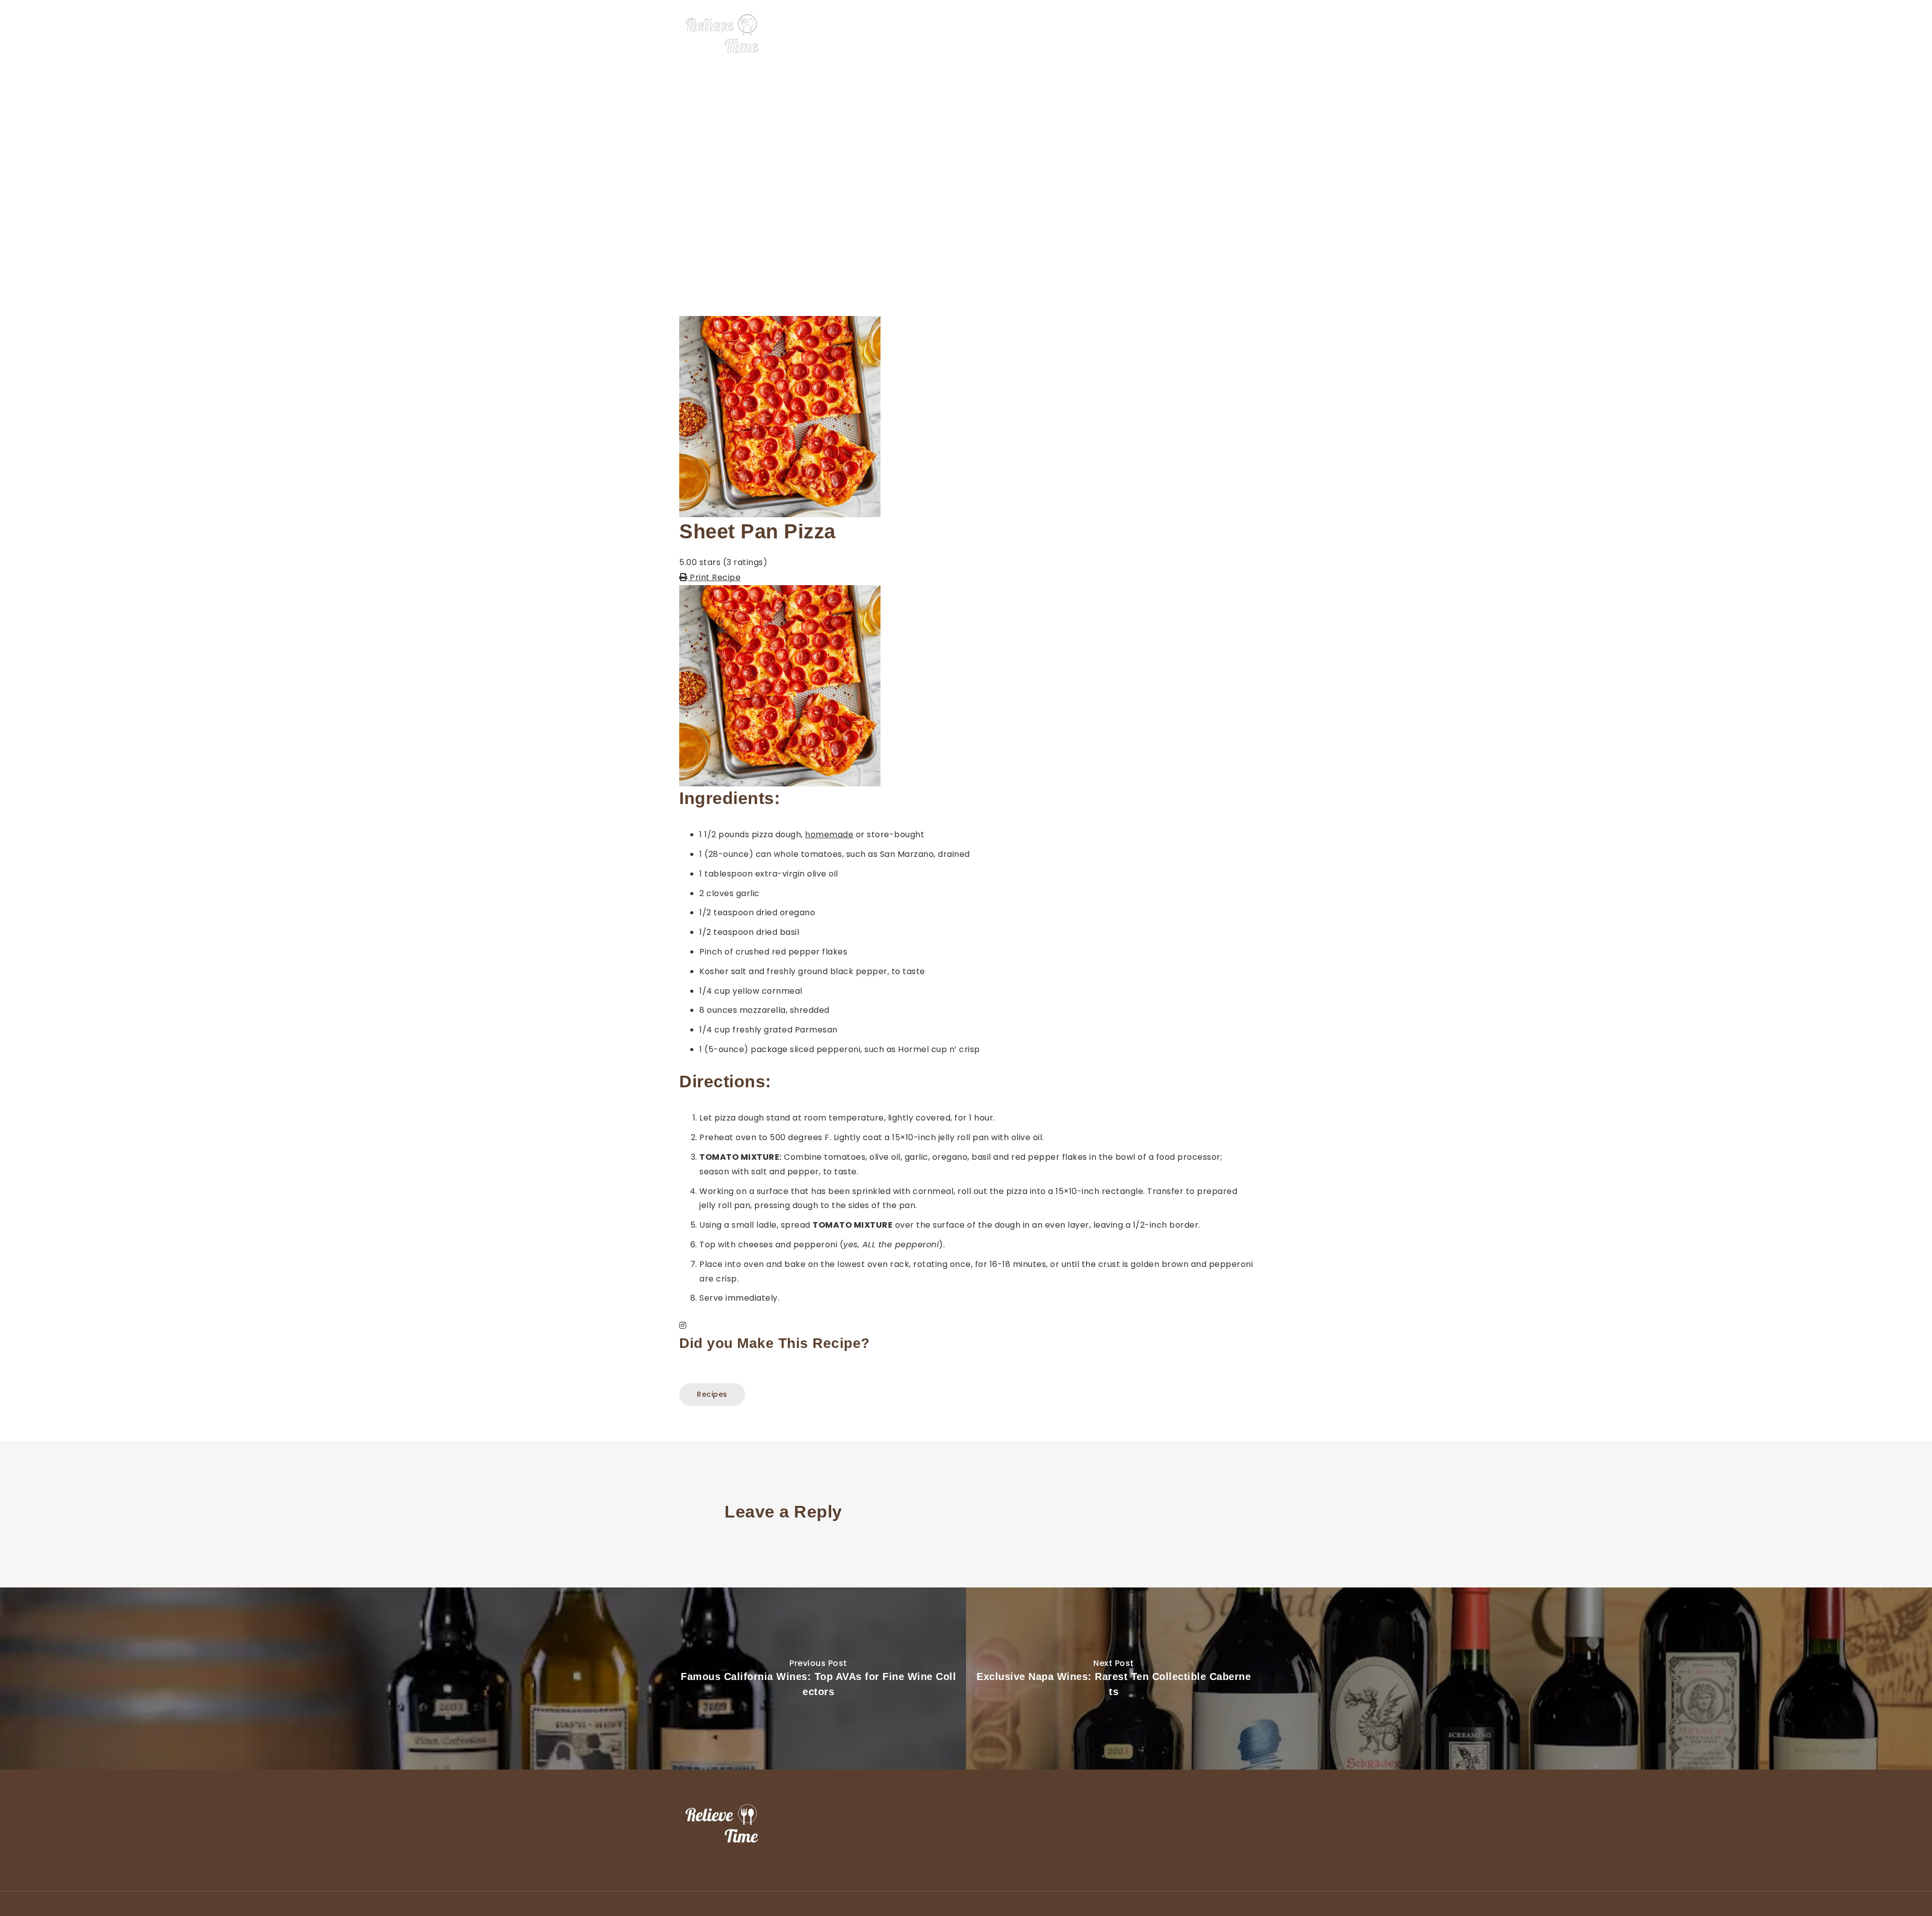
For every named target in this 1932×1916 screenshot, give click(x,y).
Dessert (1131, 34)
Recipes (1208, 34)
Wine (1170, 34)
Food (1093, 34)
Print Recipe (714, 577)
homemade (829, 834)
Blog (1245, 34)
